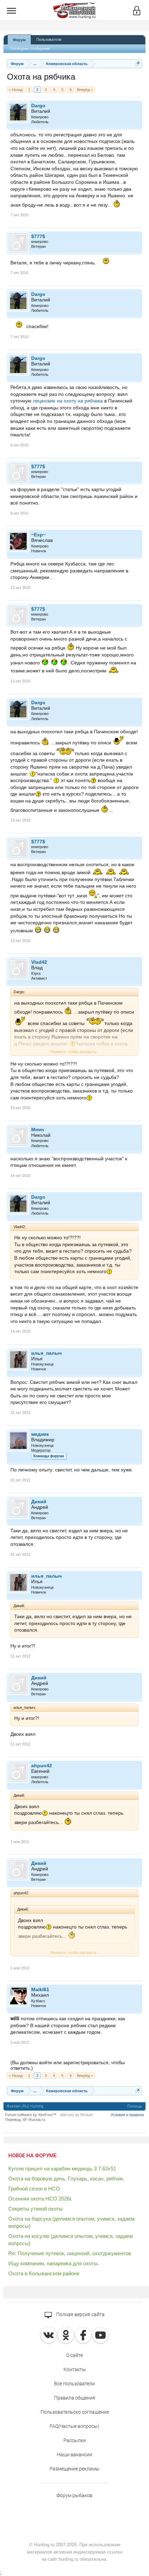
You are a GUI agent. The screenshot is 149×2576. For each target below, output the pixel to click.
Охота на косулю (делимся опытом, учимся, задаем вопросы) (71, 2240)
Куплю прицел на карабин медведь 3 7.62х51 (62, 2169)
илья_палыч (46, 1353)
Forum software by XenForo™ (31, 2115)
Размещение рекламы (74, 2469)
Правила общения (75, 2398)
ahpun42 (42, 1766)
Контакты (75, 2369)
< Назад (16, 90)
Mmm (37, 1130)
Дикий (39, 1502)
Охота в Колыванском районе (44, 2273)
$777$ (38, 236)
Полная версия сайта (80, 2314)
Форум (19, 40)
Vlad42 (39, 962)
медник (40, 1434)
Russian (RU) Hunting (25, 2106)
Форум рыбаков (74, 2495)
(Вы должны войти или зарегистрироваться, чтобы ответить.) (68, 2065)
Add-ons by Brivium (76, 2115)
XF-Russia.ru (34, 2120)
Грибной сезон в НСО (34, 2189)
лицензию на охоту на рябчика (68, 401)
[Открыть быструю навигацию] (138, 64)
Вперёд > (85, 90)
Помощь (135, 2106)
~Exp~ (38, 535)
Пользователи (49, 39)
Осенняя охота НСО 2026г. (40, 2199)
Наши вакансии (74, 2455)
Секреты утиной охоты (36, 2209)
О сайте (74, 2355)
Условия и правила (127, 2115)
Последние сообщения (30, 48)
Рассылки (75, 2440)
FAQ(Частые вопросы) (74, 2426)
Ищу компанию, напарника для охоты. (54, 2263)
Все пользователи (74, 2384)
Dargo (38, 106)
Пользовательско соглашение (75, 2412)
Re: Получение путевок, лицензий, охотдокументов (70, 2253)
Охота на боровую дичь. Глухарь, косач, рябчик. (66, 2179)
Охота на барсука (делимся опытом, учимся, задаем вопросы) (71, 2222)
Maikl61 (40, 1989)
